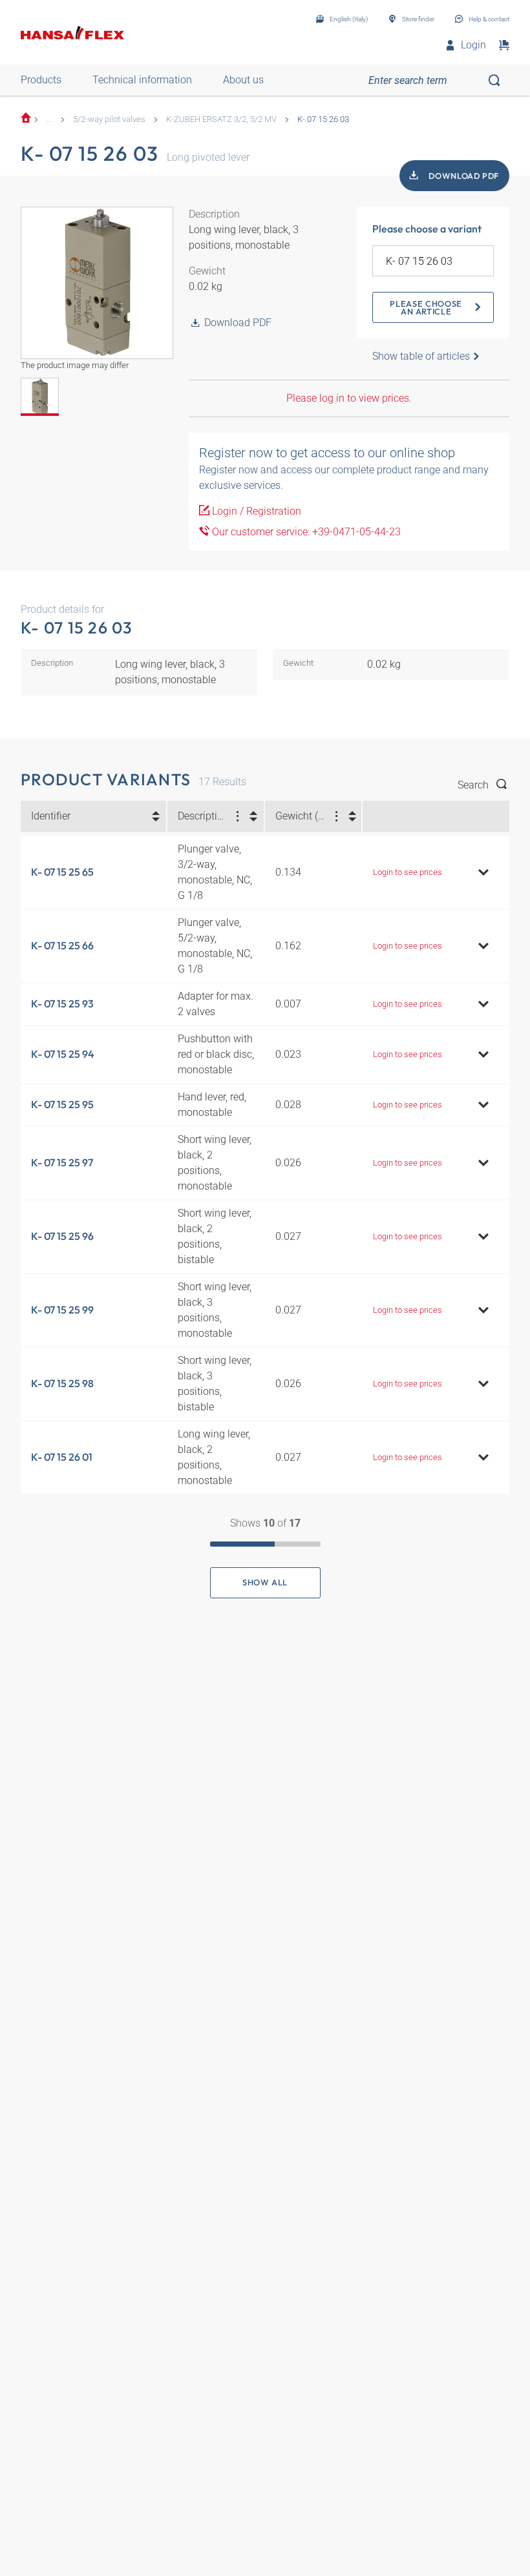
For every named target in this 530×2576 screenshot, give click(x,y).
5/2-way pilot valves (109, 119)
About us (243, 80)
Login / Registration (255, 511)
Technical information (142, 80)
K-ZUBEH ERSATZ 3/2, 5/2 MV (221, 119)
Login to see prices (408, 872)
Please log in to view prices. (349, 398)
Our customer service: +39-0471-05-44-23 (305, 532)
